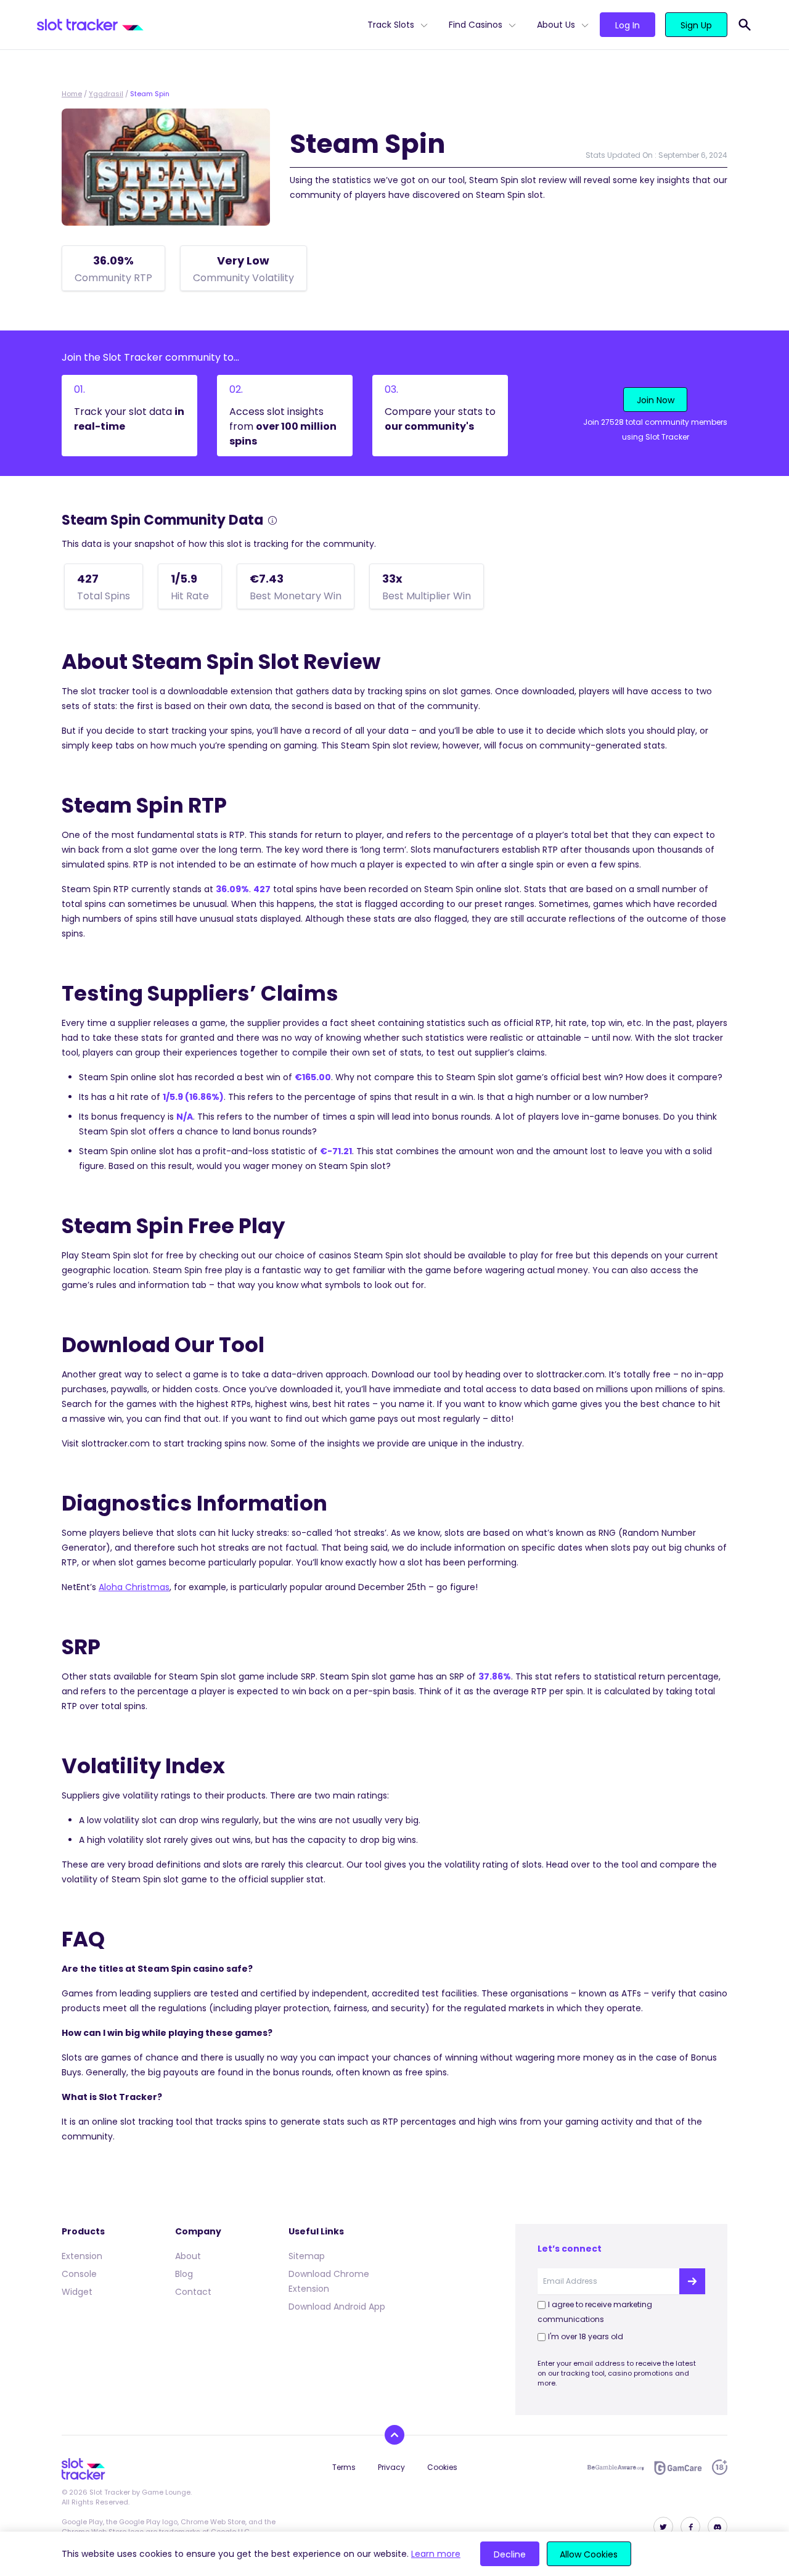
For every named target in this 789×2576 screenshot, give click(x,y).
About (188, 2256)
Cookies (442, 2467)
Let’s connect (570, 2249)
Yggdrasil (106, 94)
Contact (193, 2292)
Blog (184, 2274)
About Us (556, 25)
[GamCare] (678, 2468)
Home (72, 94)
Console (79, 2274)
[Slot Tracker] (197, 25)
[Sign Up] (692, 2281)
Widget (77, 2292)
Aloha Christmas (134, 1587)
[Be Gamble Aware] (616, 2467)
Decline (510, 2554)
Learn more (436, 2554)
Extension (82, 2256)
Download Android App (337, 2307)
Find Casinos (476, 25)
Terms (344, 2467)
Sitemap (307, 2256)
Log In (628, 25)
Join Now (656, 400)
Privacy (391, 2467)
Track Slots (391, 25)
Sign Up (696, 25)
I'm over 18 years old (586, 2336)
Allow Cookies (589, 2554)
